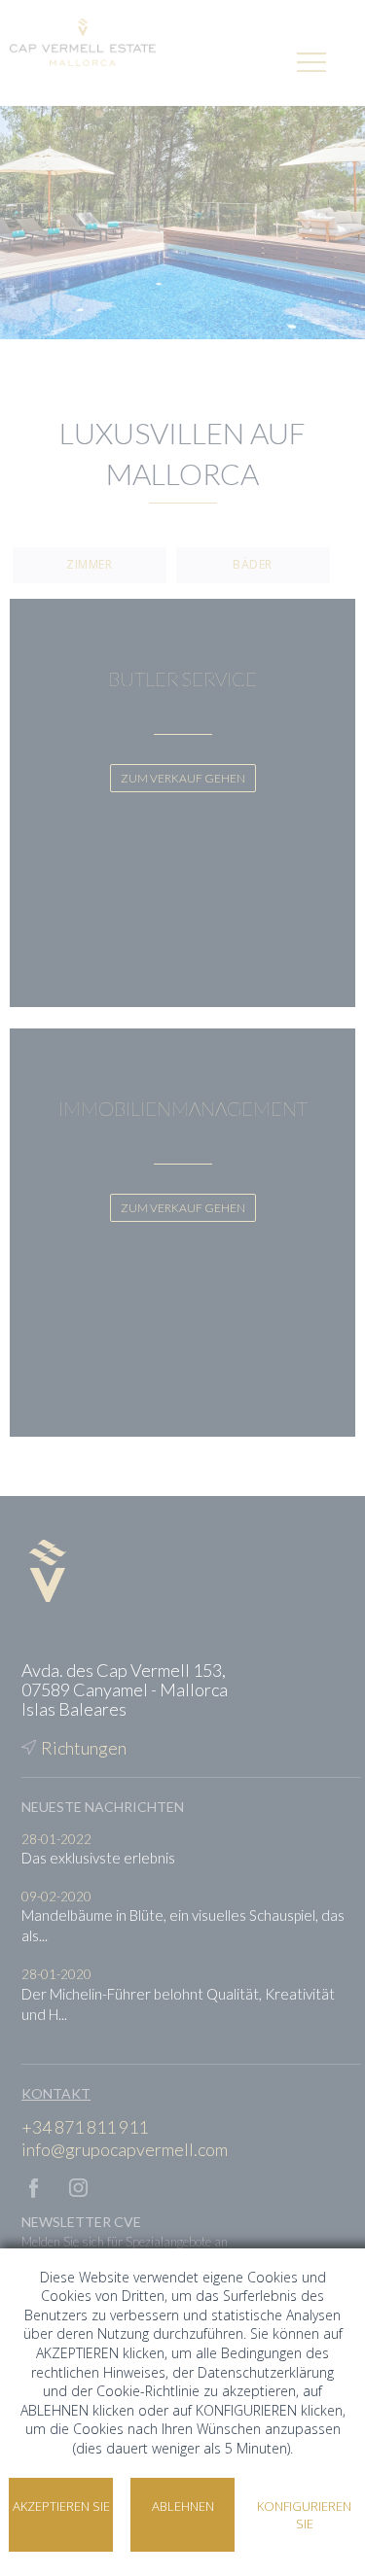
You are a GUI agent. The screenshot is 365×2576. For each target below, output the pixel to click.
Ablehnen (183, 2506)
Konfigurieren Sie (304, 2515)
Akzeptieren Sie (61, 2506)
